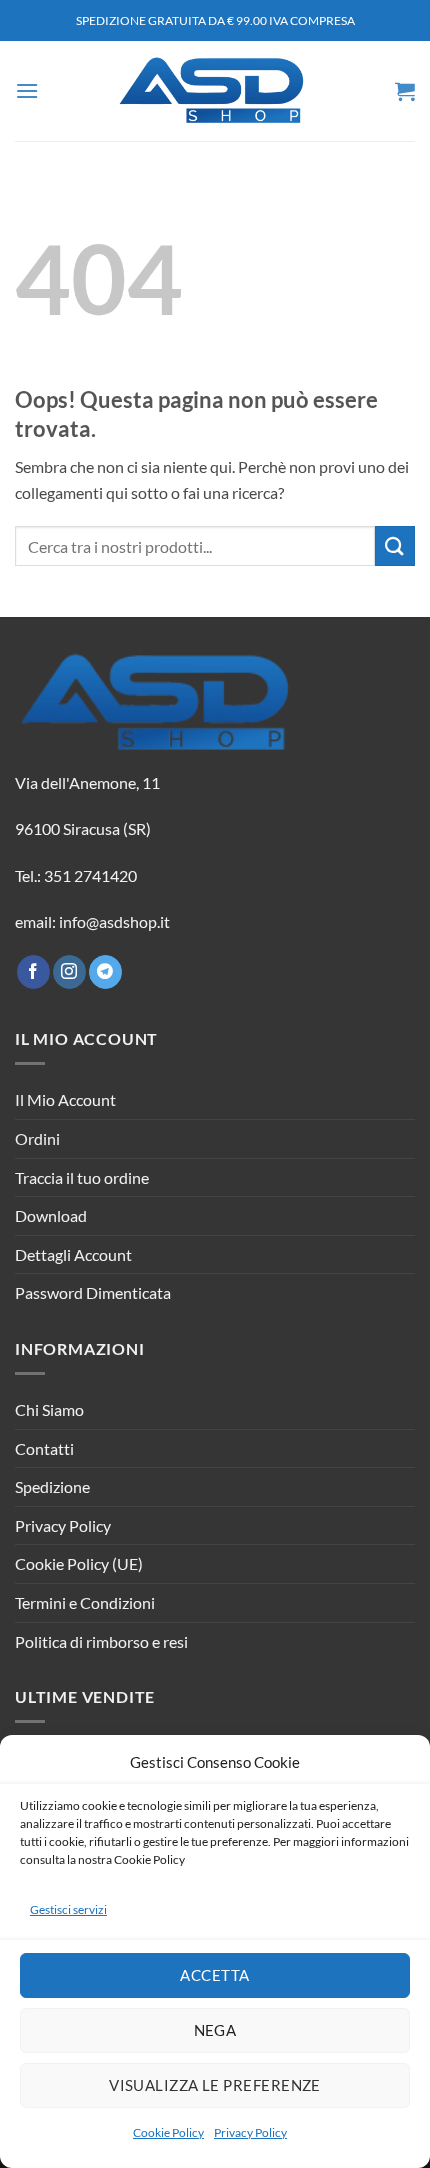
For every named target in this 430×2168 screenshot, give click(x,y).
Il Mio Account (65, 1099)
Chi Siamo (49, 1409)
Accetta (214, 1975)
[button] (27, 90)
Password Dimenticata (93, 1292)
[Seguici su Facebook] (33, 972)
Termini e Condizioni (85, 1602)
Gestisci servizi (68, 1909)
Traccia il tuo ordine (82, 1177)
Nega (215, 2030)
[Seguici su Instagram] (69, 972)
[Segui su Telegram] (105, 972)
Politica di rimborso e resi (101, 1641)
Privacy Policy (250, 2132)
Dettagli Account (73, 1254)
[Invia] (395, 545)
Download (51, 1215)
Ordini (37, 1138)
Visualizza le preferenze (215, 2085)
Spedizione (52, 1486)
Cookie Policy (168, 2132)
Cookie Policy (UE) (79, 1563)
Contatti (44, 1448)
